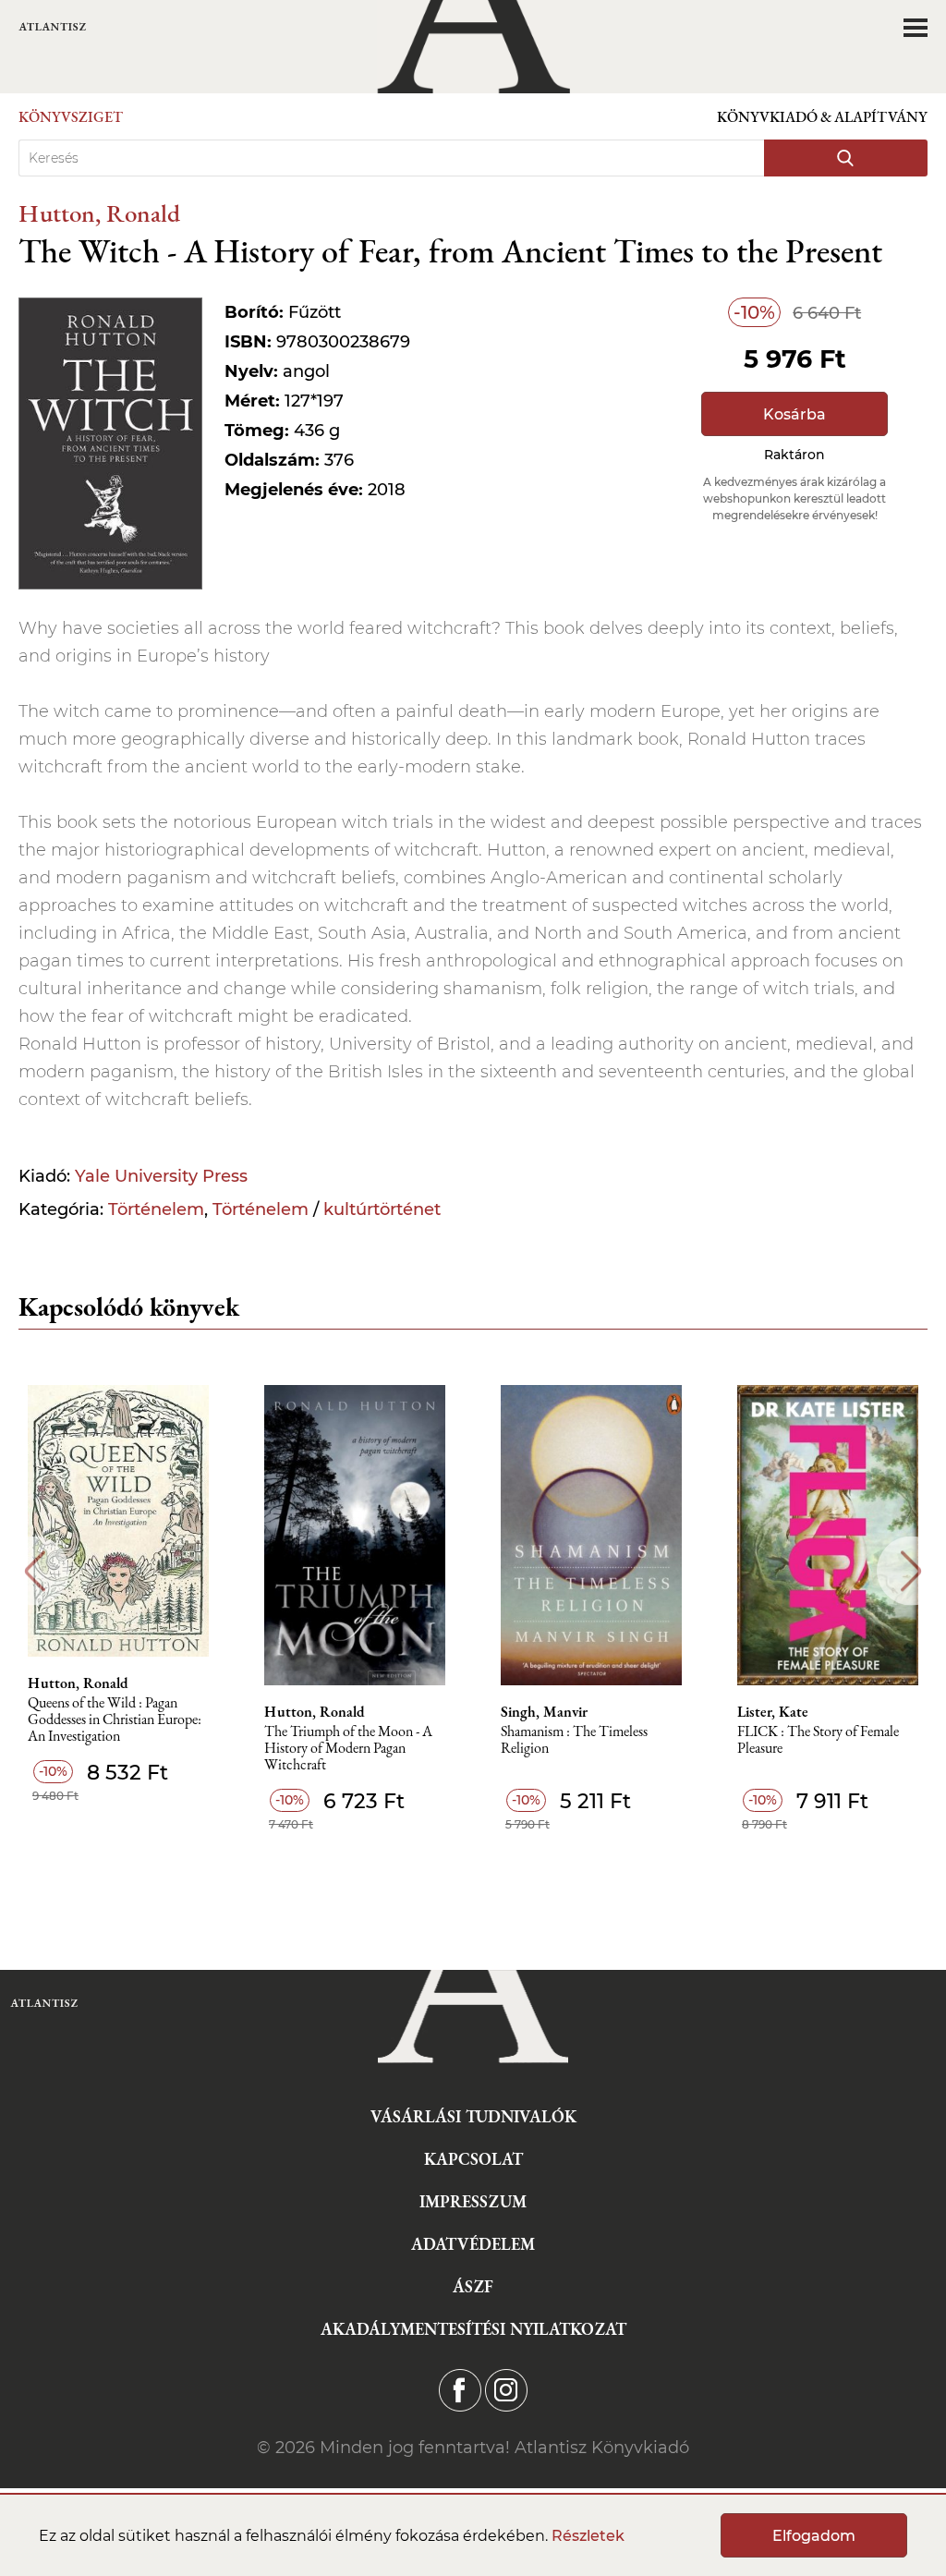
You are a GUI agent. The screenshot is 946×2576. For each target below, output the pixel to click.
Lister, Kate (773, 1712)
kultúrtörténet (382, 1209)
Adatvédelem (473, 2244)
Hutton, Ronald (99, 213)
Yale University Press (161, 1176)
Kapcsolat (473, 2159)
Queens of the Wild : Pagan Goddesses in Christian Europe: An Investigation (115, 1720)
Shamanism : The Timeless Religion (574, 1740)
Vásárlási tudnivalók (473, 2116)
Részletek (588, 2536)
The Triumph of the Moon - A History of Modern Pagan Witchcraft (348, 1749)
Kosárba (794, 414)
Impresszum (473, 2201)
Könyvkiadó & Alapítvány (822, 117)
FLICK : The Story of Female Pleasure (818, 1740)
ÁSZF (473, 2286)
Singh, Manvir (544, 1712)
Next (911, 1571)
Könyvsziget (71, 117)
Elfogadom (814, 2536)
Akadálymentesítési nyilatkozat (473, 2329)
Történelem (156, 1209)
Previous (35, 1571)
